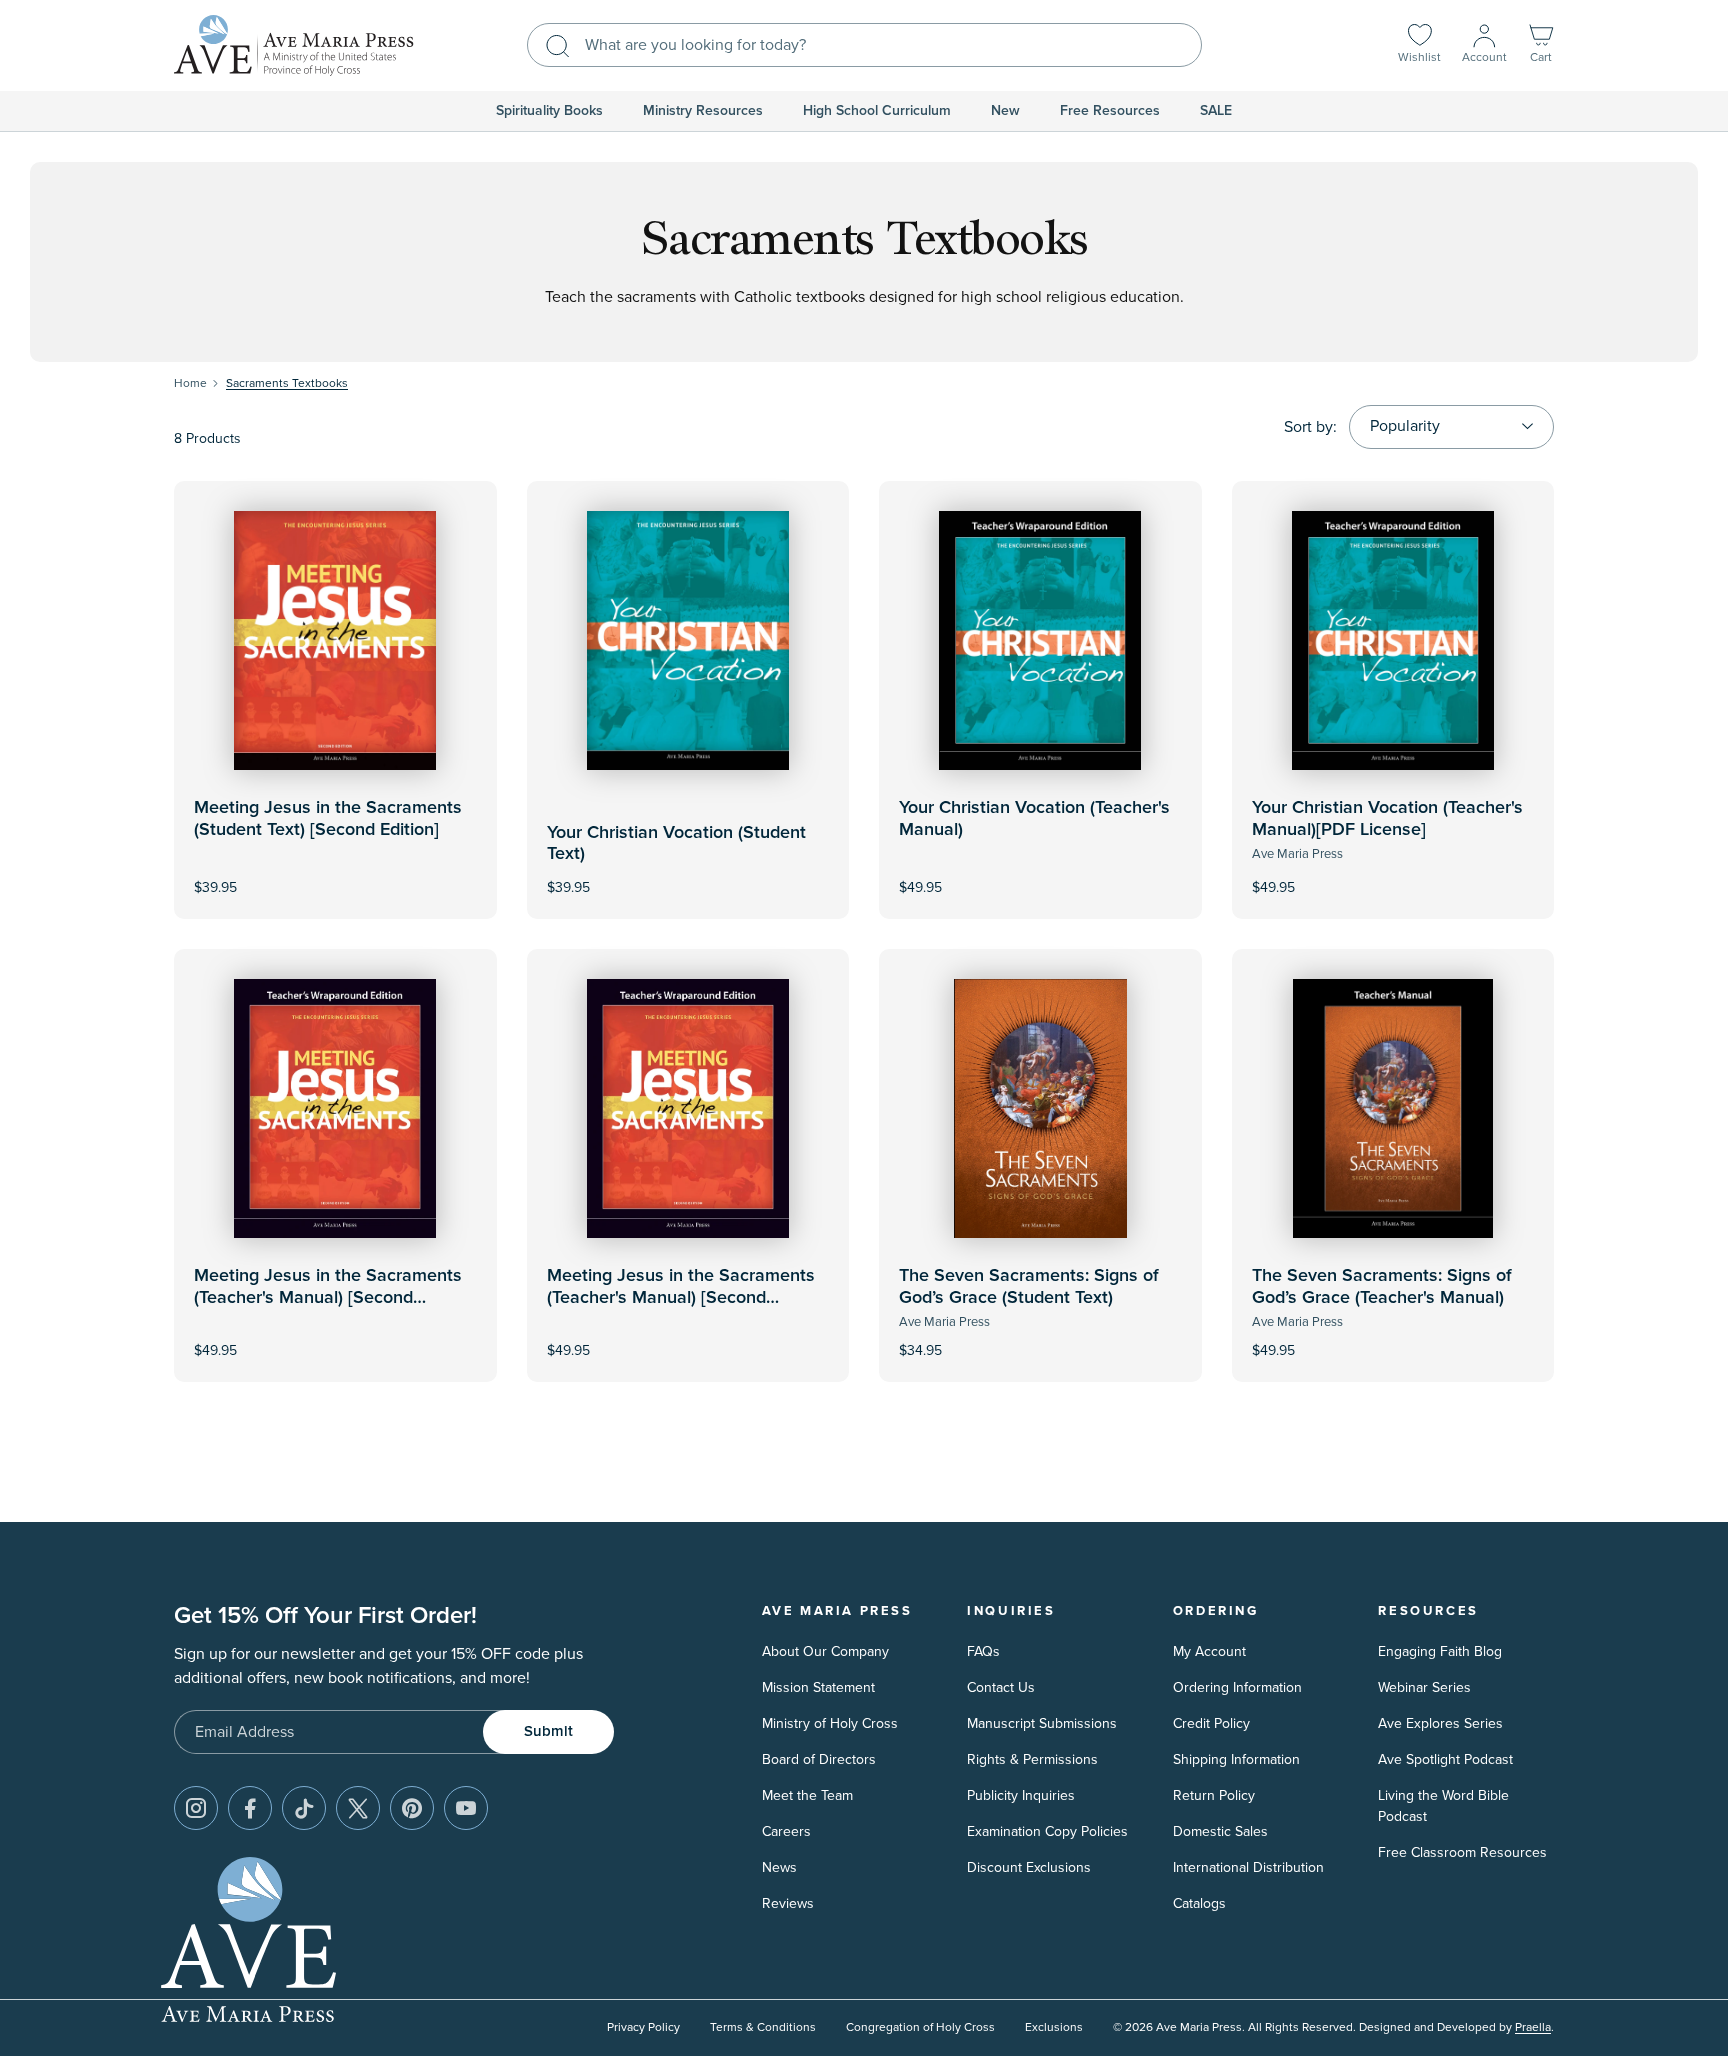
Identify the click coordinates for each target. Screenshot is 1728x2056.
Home (190, 383)
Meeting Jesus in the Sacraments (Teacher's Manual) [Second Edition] (328, 1297)
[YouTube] (466, 1808)
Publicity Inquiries (1021, 1795)
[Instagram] (196, 1808)
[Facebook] (250, 1808)
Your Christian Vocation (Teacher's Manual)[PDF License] (1387, 819)
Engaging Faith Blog (1440, 1651)
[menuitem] (549, 111)
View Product (1040, 873)
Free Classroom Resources (1462, 1852)
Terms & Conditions (763, 2027)
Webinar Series (1424, 1687)
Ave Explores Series (1440, 1723)
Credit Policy (1211, 1723)
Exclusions (1054, 2027)
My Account (1209, 1651)
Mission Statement (818, 1687)
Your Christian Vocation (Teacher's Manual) (1034, 819)
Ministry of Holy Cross (830, 1723)
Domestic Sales (1220, 1831)
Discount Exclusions (1029, 1867)
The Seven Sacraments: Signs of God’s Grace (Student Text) (1029, 1287)
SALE (1216, 111)
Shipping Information (1236, 1759)
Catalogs (1199, 1903)
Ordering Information (1237, 1687)
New (1005, 111)
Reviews (788, 1903)
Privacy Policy (643, 2027)
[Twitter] (358, 1808)
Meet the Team (807, 1795)
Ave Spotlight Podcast (1445, 1759)
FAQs (983, 1651)
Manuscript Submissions (1042, 1723)
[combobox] (864, 45)
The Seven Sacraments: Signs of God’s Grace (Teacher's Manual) (1382, 1287)
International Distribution (1248, 1867)
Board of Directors (819, 1759)
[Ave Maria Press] (294, 45)
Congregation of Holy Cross (920, 2027)
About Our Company (825, 1651)
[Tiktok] (304, 1808)
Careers (786, 1831)
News (779, 1867)
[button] (1541, 45)
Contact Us (1001, 1687)
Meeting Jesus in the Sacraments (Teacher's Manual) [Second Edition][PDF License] (681, 1297)
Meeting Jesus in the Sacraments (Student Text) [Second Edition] (328, 819)
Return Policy (1214, 1795)
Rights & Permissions (1032, 1759)
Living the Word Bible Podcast (1443, 1806)
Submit (548, 1731)
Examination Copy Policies (1047, 1831)
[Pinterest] (412, 1808)
